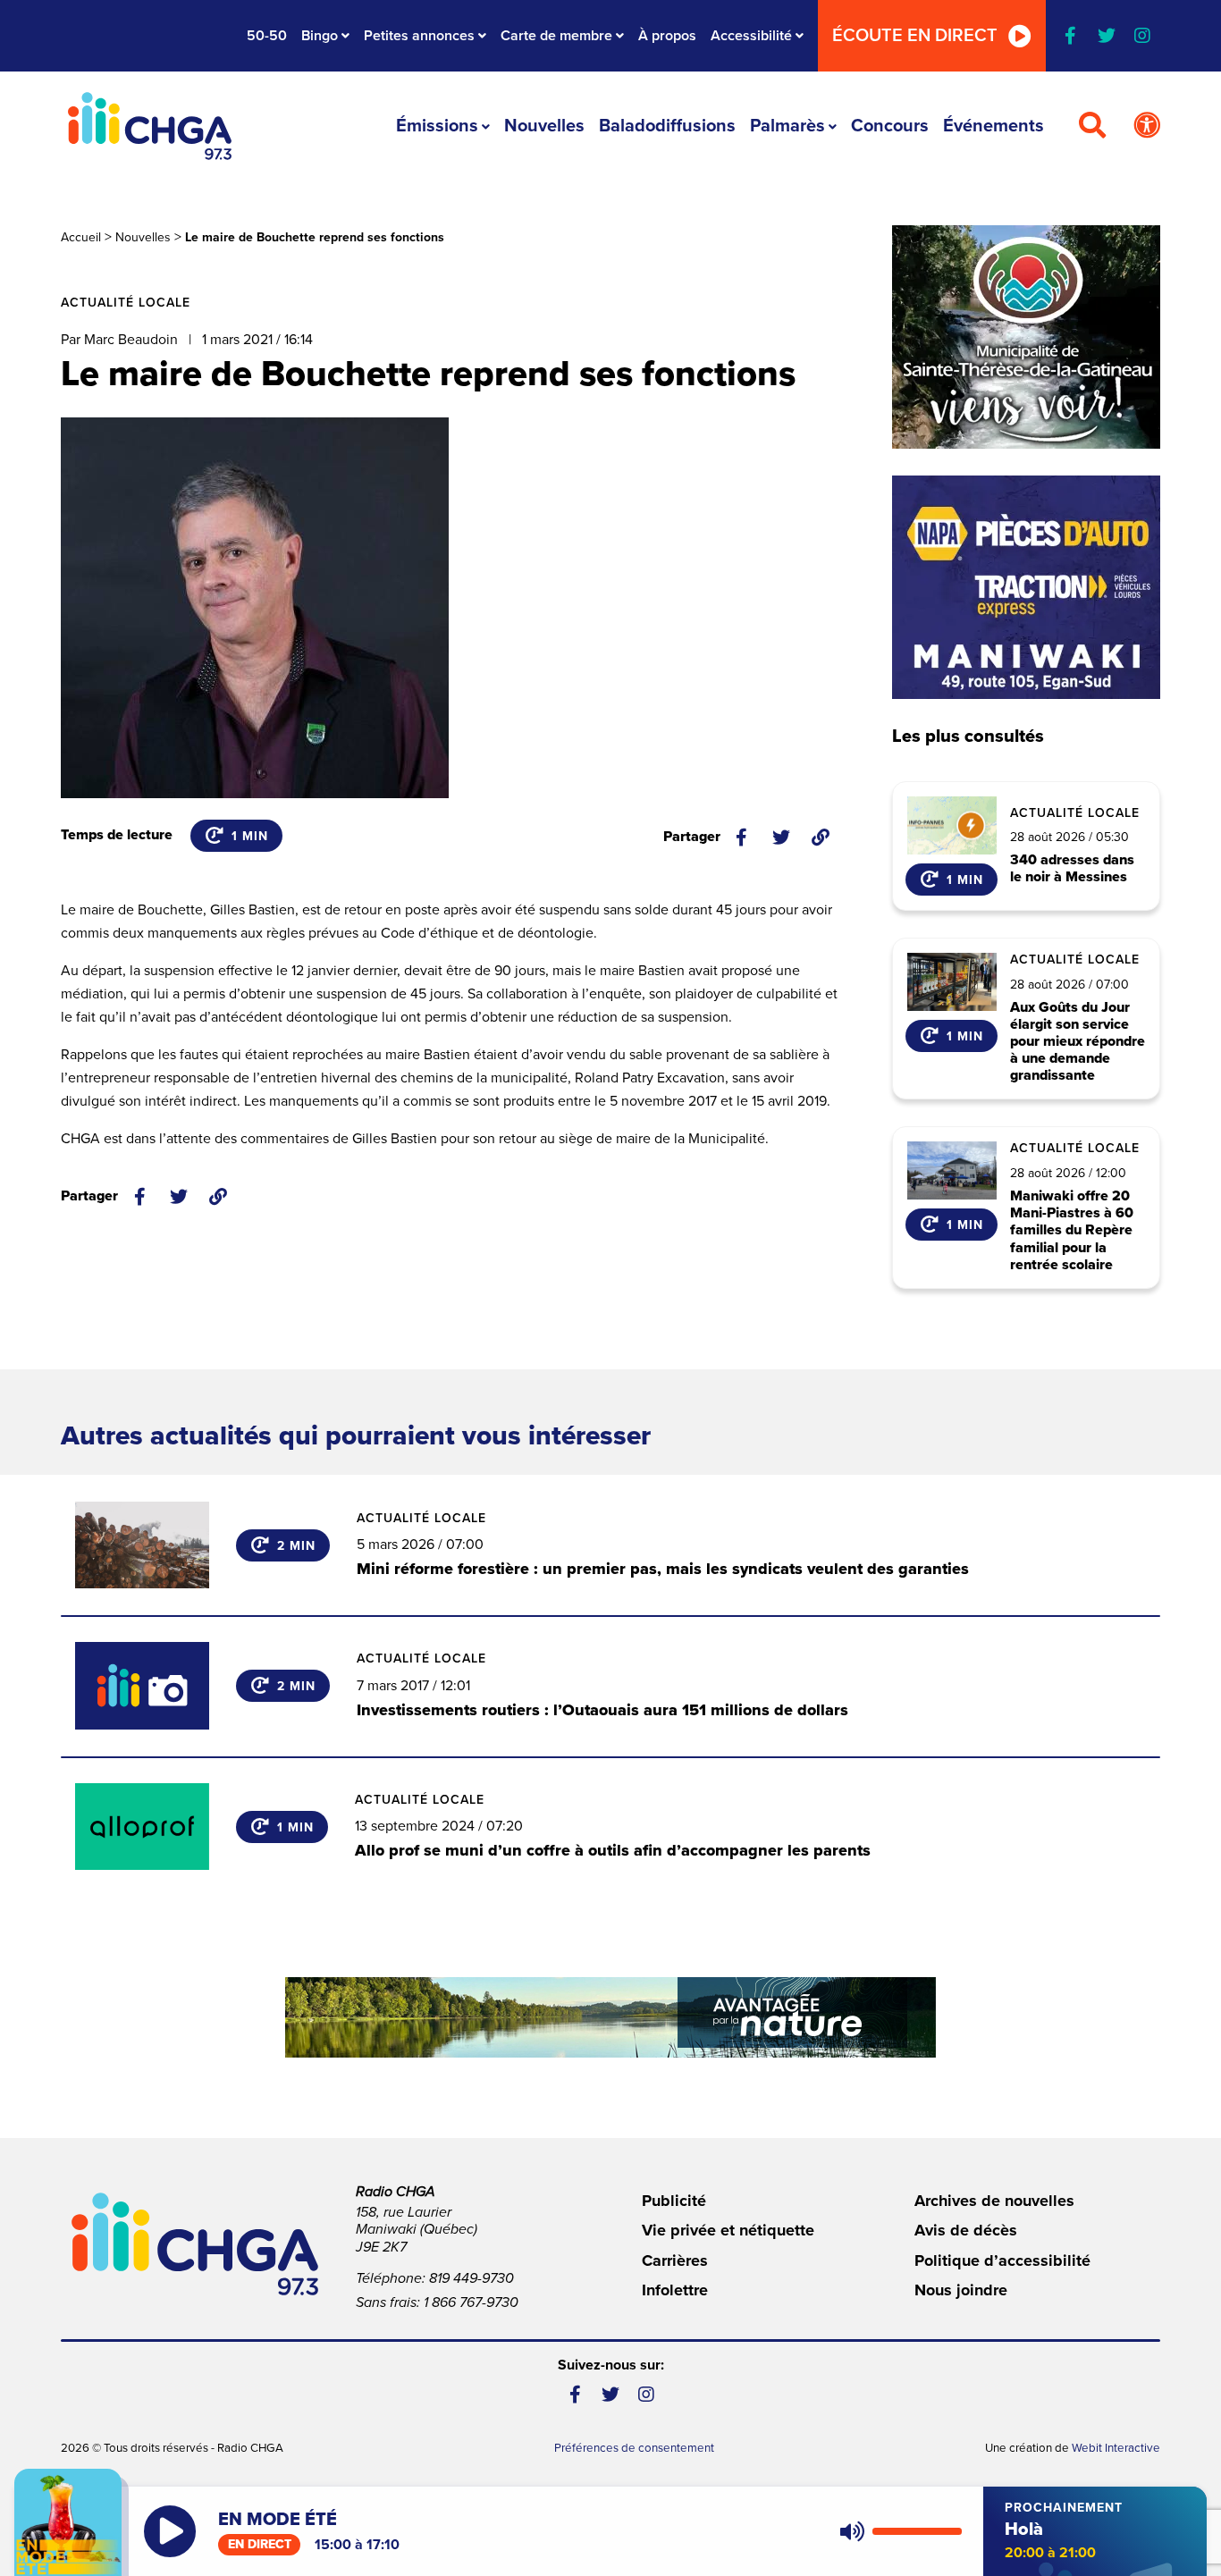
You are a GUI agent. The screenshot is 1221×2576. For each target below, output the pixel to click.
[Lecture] (170, 2531)
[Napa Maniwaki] (1026, 587)
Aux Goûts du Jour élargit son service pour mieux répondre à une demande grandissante (1078, 1042)
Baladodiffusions (667, 126)
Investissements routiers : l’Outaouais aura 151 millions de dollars (602, 1710)
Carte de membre (556, 36)
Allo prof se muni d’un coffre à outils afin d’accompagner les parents (613, 1850)
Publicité (674, 2201)
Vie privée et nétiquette (728, 2230)
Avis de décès (966, 2230)
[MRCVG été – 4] (610, 2017)
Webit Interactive (1116, 2448)
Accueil (81, 237)
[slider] (917, 2531)
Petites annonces (419, 36)
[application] (897, 2531)
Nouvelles (544, 126)
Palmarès (787, 126)
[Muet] (851, 2531)
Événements (994, 126)
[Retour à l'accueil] (149, 126)
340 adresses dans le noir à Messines (1072, 869)
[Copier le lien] (821, 838)
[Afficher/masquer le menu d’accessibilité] (1147, 126)
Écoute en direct (915, 36)
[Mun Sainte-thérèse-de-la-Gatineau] (1026, 337)
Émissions (437, 126)
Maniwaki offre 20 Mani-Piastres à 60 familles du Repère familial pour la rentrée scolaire (1072, 1231)
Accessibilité (751, 36)
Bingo (320, 36)
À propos (667, 36)
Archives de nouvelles (994, 2201)
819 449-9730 (472, 2278)
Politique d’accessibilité (1002, 2260)
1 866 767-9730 (471, 2302)
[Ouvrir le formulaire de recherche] (1092, 126)
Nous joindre (961, 2290)
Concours (890, 126)
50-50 (267, 36)
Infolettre (675, 2290)
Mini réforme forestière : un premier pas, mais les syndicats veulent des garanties (663, 1569)
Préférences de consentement (634, 2448)
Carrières (675, 2260)
